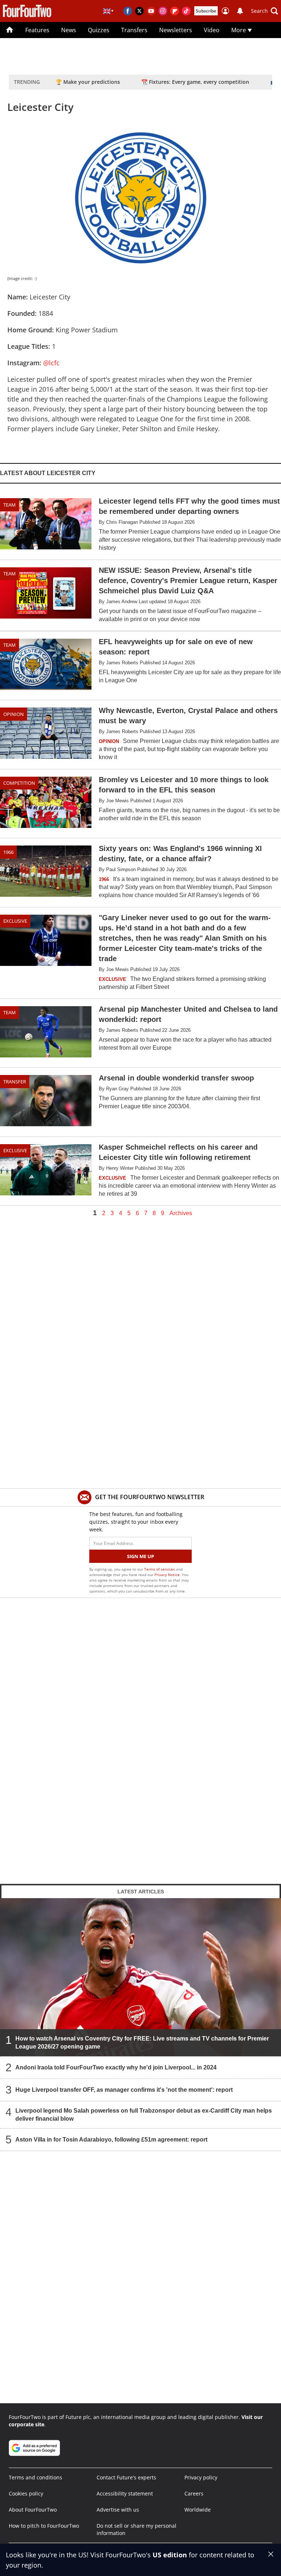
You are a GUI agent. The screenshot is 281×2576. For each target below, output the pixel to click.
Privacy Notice (167, 1575)
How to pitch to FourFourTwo (44, 2526)
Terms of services (160, 1569)
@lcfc (51, 363)
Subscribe (206, 11)
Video (212, 30)
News (69, 30)
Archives (181, 1213)
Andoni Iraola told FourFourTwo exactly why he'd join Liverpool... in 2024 (116, 2067)
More (239, 30)
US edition (170, 2555)
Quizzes (99, 30)
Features (37, 30)
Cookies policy (26, 2493)
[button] (265, 11)
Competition (19, 783)
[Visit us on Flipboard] (175, 11)
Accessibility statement (125, 2493)
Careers (194, 2493)
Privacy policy (201, 2477)
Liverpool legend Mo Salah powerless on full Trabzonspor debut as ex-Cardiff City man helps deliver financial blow (144, 2114)
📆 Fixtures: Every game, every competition (195, 82)
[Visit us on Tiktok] (186, 11)
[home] (10, 30)
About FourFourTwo (33, 2510)
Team (10, 505)
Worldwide (198, 2510)
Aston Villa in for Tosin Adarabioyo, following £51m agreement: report (111, 2139)
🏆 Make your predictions (88, 82)
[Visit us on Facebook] (128, 11)
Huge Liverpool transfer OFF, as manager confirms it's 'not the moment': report (124, 2089)
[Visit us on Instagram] (163, 11)
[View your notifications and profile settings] (240, 11)
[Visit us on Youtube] (151, 11)
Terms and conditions (35, 2477)
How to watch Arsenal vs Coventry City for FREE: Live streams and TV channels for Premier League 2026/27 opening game (142, 2042)
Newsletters (176, 30)
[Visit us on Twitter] (139, 11)
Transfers (134, 30)
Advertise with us (118, 2510)
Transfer (15, 1082)
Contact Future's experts (126, 2477)
